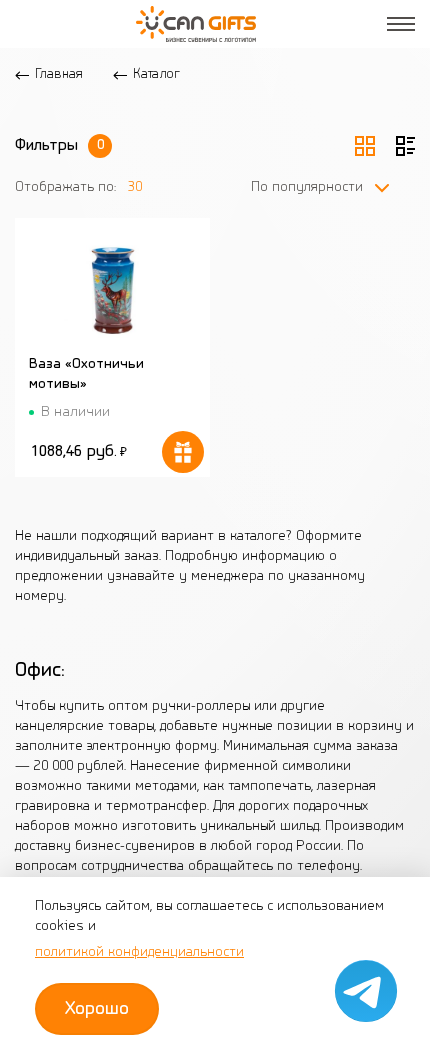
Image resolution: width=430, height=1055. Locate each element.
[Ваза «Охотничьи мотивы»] (112, 290)
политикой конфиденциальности (139, 952)
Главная (59, 74)
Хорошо (97, 1009)
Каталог (156, 74)
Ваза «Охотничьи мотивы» (86, 374)
